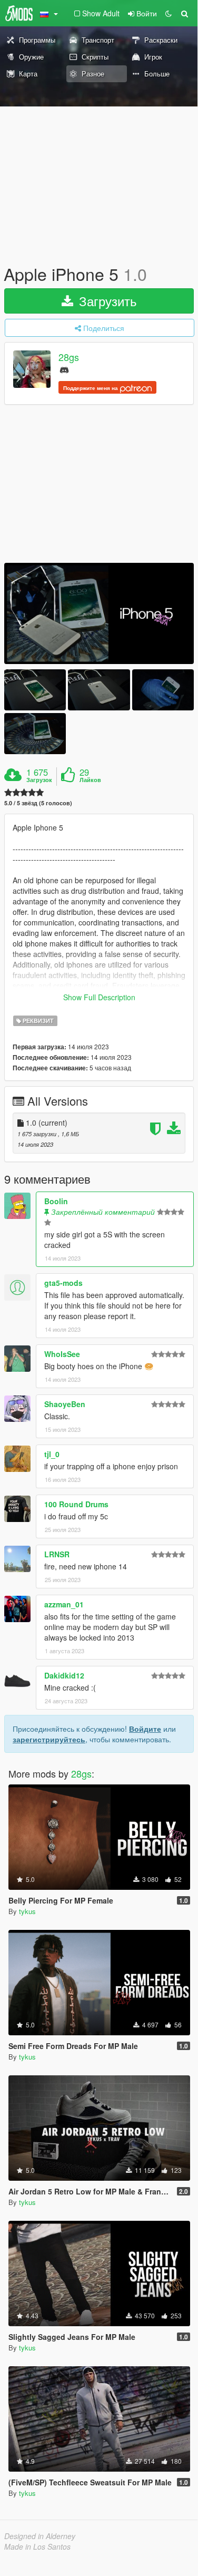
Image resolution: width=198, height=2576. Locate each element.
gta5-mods (63, 1283)
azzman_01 (64, 1604)
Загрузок (39, 780)
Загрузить (106, 301)
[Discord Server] (64, 369)
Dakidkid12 (64, 1675)
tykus (27, 1911)
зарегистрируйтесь (49, 1739)
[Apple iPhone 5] (99, 613)
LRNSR (57, 1554)
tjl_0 (52, 1454)
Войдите (145, 1729)
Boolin (56, 1201)
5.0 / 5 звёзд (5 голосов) (38, 803)
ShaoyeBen (65, 1404)
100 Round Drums (76, 1504)
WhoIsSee (62, 1354)
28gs (69, 357)
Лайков (90, 780)
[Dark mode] (169, 13)
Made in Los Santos (37, 2546)
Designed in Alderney (40, 2536)
